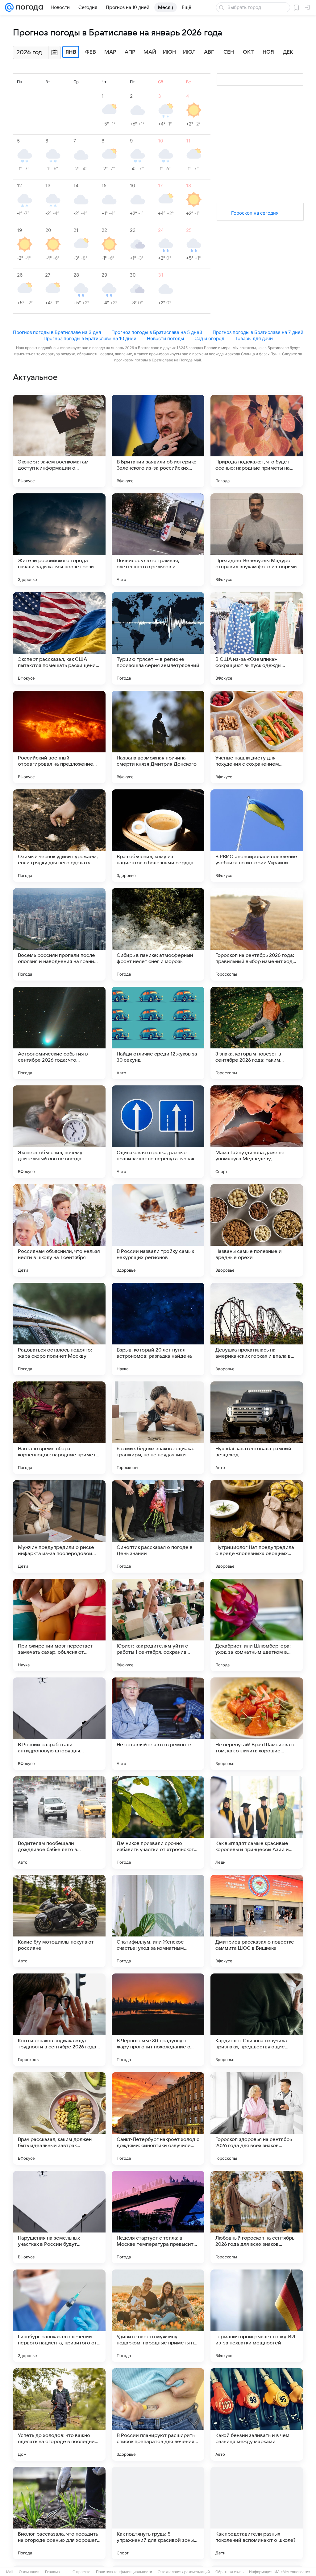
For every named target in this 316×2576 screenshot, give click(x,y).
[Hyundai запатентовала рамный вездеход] (257, 1428)
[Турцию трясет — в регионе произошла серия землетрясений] (158, 638)
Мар (110, 52)
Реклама (52, 2572)
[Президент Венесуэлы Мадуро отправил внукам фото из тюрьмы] (257, 540)
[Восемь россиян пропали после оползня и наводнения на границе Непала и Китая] (59, 934)
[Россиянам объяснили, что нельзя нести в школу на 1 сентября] (59, 1230)
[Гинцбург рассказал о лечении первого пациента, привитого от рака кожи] (59, 2316)
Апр (130, 52)
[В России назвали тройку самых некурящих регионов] (158, 1230)
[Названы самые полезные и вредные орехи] (257, 1230)
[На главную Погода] (28, 7)
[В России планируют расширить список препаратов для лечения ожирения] (158, 2414)
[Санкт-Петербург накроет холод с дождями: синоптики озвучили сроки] (158, 2118)
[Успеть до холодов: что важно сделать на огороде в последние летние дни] (59, 2414)
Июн (169, 52)
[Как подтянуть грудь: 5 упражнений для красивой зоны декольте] (158, 2513)
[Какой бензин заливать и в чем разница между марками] (257, 2414)
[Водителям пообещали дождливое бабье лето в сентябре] (59, 1822)
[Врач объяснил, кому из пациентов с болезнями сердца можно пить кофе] (158, 836)
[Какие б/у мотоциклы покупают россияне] (59, 1921)
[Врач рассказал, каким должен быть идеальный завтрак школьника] (59, 2118)
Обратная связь (229, 2572)
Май (150, 52)
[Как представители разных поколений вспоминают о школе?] (257, 2513)
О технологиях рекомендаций (184, 2572)
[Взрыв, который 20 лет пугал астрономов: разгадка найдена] (158, 1329)
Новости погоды (165, 338)
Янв (71, 52)
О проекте (81, 2572)
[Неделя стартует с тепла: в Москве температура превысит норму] (158, 2217)
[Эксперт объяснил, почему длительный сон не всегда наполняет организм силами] (59, 1132)
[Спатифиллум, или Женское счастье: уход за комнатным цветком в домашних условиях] (158, 1921)
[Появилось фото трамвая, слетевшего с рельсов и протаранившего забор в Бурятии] (158, 540)
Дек (288, 52)
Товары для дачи (254, 338)
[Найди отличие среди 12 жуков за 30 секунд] (158, 1033)
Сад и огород (209, 338)
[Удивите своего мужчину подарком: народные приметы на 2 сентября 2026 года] (158, 2316)
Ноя (268, 52)
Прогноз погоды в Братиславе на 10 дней (90, 338)
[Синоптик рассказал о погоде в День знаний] (158, 1526)
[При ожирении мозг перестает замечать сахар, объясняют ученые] (59, 1625)
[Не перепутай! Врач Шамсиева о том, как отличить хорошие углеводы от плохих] (257, 1724)
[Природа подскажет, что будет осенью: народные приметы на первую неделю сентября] (257, 441)
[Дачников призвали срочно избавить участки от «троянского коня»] (158, 1822)
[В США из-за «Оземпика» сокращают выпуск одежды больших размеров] (257, 638)
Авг (209, 52)
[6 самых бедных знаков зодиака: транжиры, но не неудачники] (158, 1428)
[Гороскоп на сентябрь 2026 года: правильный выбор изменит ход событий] (257, 934)
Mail (10, 2572)
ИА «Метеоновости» (292, 2572)
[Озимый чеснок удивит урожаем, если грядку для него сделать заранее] (59, 836)
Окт (248, 52)
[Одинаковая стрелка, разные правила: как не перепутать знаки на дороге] (158, 1132)
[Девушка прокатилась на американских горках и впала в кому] (257, 1329)
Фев (91, 52)
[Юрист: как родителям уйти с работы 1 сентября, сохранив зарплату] (158, 1625)
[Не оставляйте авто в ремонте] (158, 1724)
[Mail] (9, 7)
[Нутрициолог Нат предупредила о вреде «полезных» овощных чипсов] (257, 1526)
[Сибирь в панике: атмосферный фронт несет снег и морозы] (158, 934)
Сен (229, 52)
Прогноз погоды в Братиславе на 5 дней (157, 332)
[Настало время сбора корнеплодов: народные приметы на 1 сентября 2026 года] (59, 1428)
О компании (29, 2572)
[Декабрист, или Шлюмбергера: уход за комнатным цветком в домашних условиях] (257, 1625)
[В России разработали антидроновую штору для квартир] (59, 1724)
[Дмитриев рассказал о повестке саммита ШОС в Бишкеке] (257, 1921)
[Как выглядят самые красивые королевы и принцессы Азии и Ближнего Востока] (257, 1822)
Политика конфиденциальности (124, 2572)
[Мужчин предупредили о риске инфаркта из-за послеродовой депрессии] (59, 1526)
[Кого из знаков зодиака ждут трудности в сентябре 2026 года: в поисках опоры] (59, 2020)
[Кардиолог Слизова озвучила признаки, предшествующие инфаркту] (257, 2020)
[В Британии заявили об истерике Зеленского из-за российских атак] (158, 441)
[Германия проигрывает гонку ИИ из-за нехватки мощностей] (257, 2316)
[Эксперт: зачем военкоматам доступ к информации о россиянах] (59, 441)
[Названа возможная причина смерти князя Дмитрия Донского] (158, 737)
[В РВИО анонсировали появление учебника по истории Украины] (257, 836)
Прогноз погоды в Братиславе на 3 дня (57, 332)
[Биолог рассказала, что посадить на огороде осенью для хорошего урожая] (59, 2513)
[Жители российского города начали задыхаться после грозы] (59, 540)
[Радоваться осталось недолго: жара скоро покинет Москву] (59, 1329)
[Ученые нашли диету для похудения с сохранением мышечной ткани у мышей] (257, 737)
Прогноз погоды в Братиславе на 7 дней (258, 332)
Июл (189, 52)
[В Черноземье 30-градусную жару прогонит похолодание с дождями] (158, 2020)
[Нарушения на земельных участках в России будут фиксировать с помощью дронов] (59, 2217)
